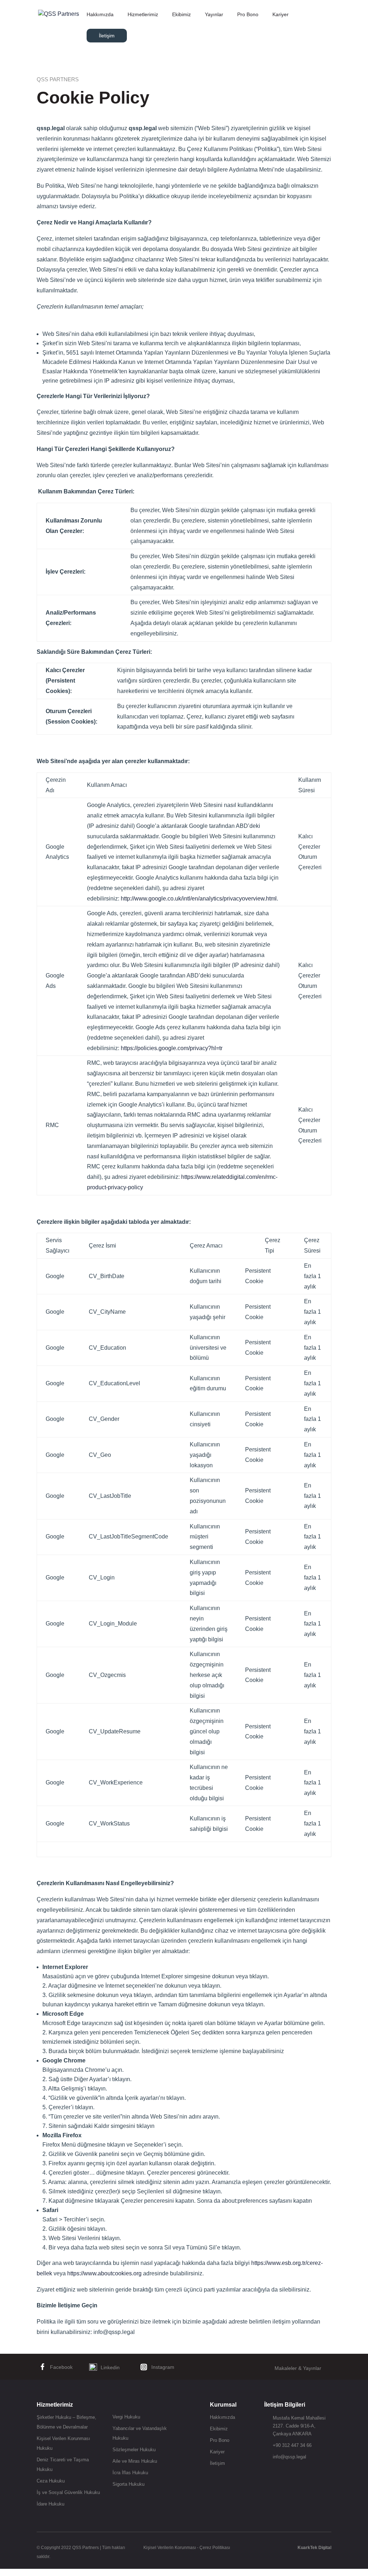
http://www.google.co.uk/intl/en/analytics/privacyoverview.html (199, 899)
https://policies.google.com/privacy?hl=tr (172, 1048)
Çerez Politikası (215, 2548)
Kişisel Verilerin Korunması (170, 2548)
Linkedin (110, 2367)
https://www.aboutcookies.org (104, 2273)
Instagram (163, 2367)
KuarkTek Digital (314, 2548)
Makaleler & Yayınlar (298, 2368)
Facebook (61, 2367)
